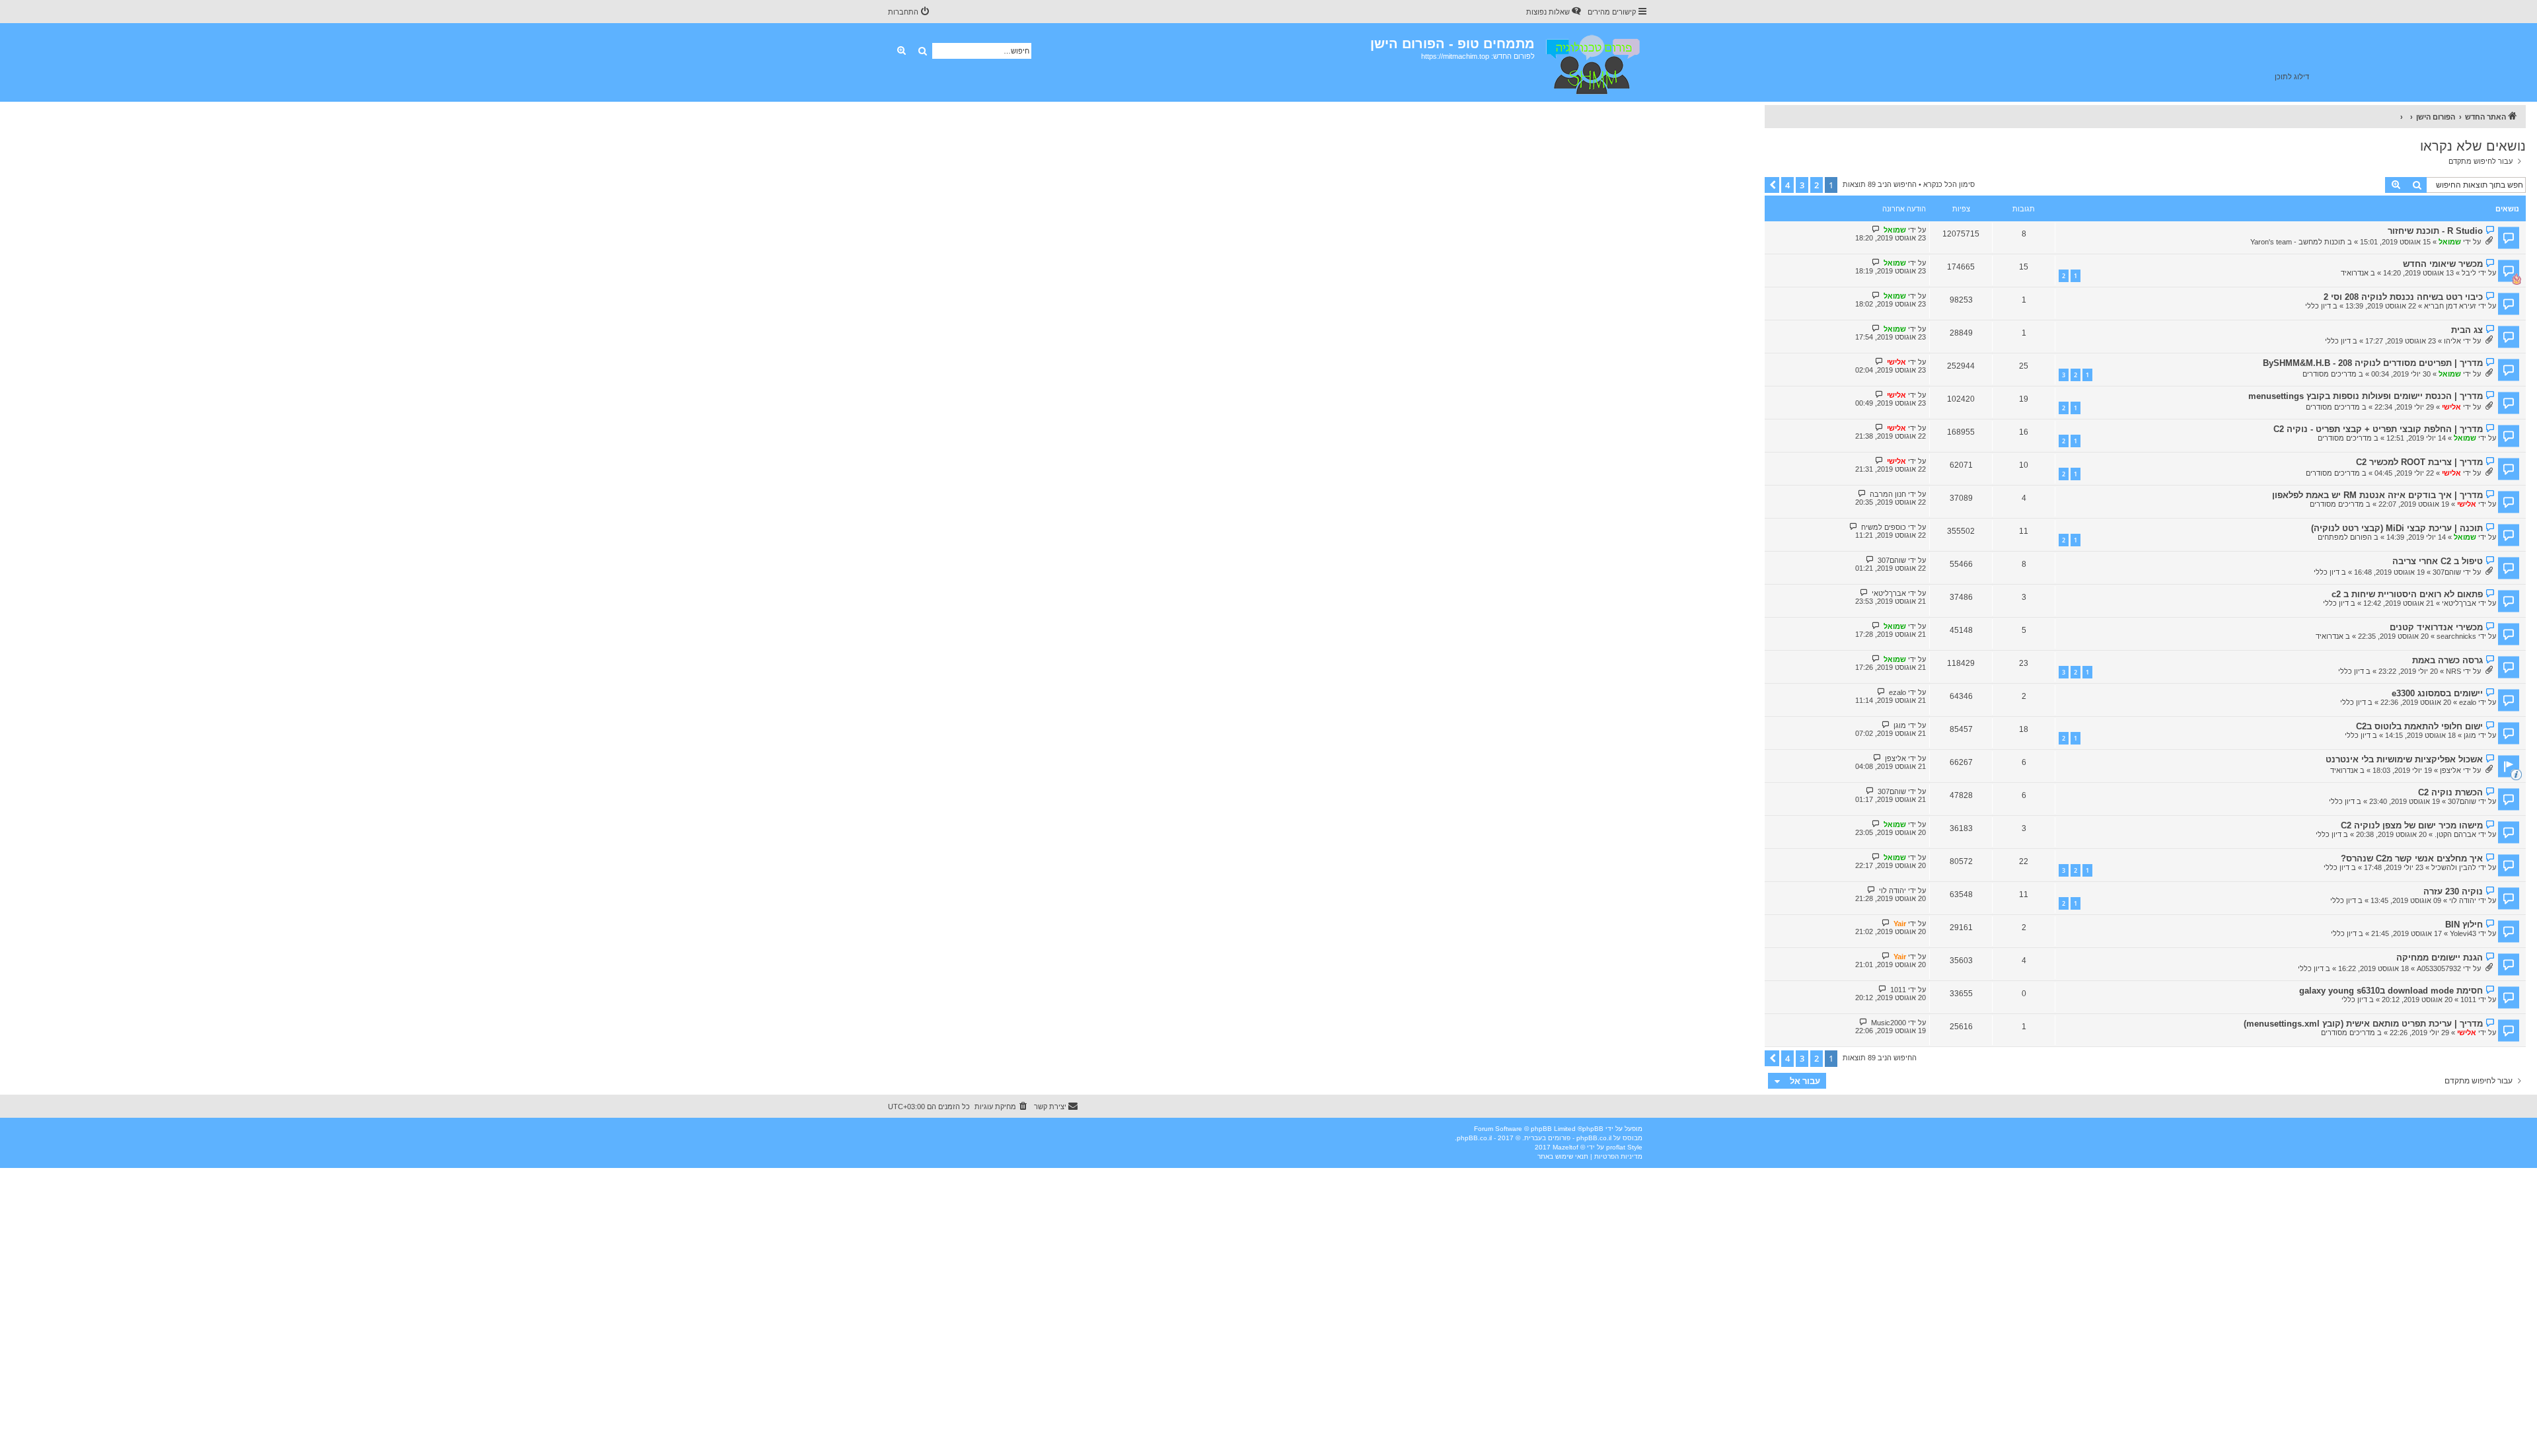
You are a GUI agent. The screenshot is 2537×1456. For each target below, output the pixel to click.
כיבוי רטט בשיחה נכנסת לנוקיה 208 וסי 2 (2403, 297)
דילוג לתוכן (2292, 77)
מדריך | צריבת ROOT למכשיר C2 (2419, 462)
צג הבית (2467, 330)
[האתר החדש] (1592, 62)
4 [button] (1787, 185)
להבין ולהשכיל (2454, 867)
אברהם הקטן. (2455, 834)
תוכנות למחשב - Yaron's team (2298, 242)
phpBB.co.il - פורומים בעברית (1568, 1138)
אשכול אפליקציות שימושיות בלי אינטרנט (2404, 759)
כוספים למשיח (1884, 527)
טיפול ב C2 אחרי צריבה (2438, 561)
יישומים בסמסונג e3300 (2437, 693)
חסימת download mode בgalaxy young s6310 (2391, 991)
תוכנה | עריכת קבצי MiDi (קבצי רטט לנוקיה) (2397, 528)
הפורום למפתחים (2345, 537)
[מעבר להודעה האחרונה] (1876, 230)
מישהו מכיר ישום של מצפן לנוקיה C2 (2412, 825)
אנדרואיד (2355, 273)
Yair (1900, 924)
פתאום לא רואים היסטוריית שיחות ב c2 (2407, 594)
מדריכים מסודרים (2330, 374)
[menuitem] (1555, 12)
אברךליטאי (2459, 603)
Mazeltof (1565, 1147)
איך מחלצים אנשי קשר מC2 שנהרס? (2412, 858)
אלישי (1896, 362)
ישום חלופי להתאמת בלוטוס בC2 (2419, 726)
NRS (2453, 671)
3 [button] (1802, 185)
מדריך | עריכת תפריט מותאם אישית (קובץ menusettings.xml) (2363, 1024)
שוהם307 (2447, 572)
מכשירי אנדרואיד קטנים (2436, 627)
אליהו (2452, 341)
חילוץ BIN (2464, 925)
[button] (1772, 185)
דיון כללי (2318, 306)
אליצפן (2450, 770)
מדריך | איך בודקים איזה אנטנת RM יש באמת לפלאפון (2377, 495)
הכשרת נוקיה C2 (2450, 792)
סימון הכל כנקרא (1949, 184)
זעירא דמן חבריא (2450, 306)
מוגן (2470, 735)
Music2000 (1889, 1023)
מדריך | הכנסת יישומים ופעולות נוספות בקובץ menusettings (2366, 396)
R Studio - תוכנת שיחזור (2435, 231)
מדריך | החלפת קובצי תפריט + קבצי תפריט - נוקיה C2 (2378, 429)
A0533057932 (2439, 968)
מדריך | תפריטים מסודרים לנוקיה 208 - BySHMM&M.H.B (2373, 363)
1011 (2468, 1000)
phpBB (1593, 1129)
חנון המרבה (1888, 494)
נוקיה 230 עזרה (2453, 892)
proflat (1616, 1147)
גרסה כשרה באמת (2447, 660)
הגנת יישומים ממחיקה (2440, 958)
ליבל (2469, 273)
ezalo (2468, 702)
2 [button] (1817, 185)
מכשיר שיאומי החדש (2443, 264)
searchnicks (2456, 636)
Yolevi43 (2463, 933)
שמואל (2450, 242)
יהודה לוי (2463, 900)
